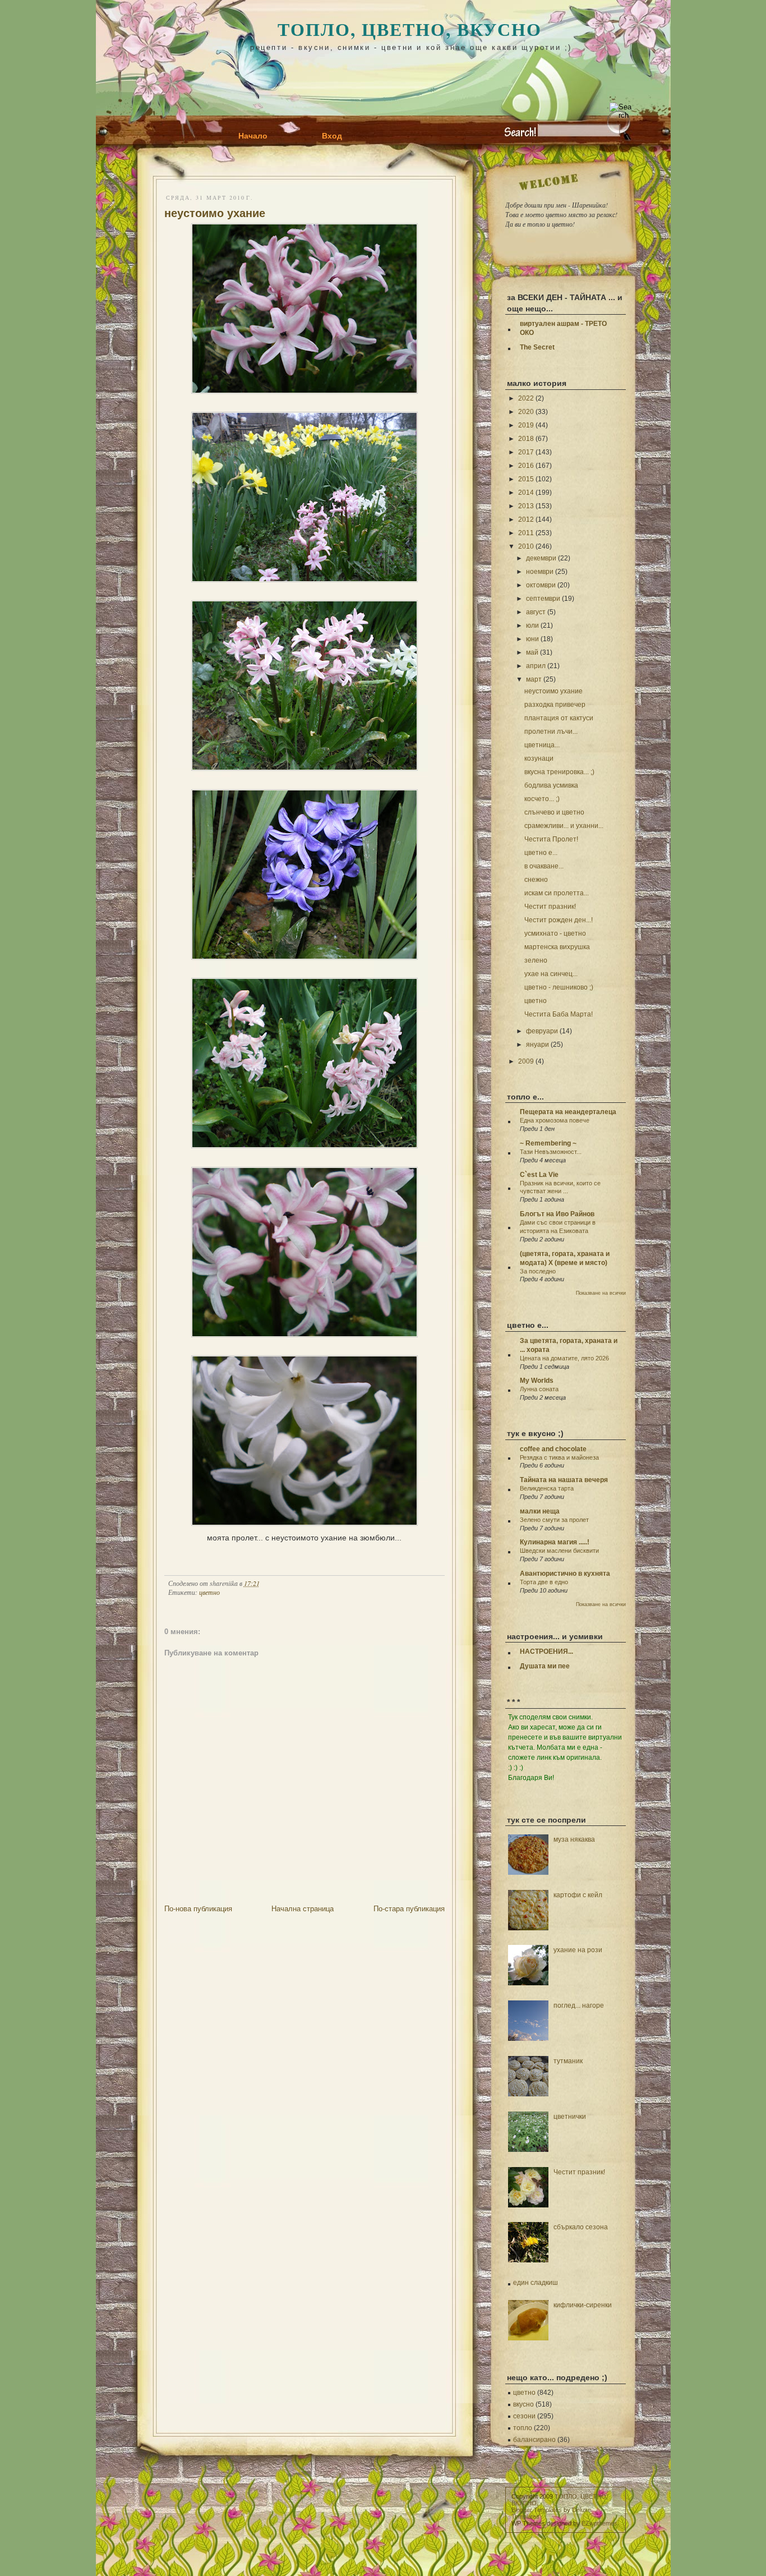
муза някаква (574, 1839)
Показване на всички (601, 1293)
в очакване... (544, 866)
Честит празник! (550, 907)
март (534, 679)
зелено (536, 960)
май (532, 652)
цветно (209, 1592)
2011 (526, 533)
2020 (526, 412)
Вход (332, 136)
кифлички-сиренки (583, 2305)
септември (543, 599)
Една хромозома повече (555, 1120)
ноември (540, 572)
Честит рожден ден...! (559, 920)
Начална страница (303, 1909)
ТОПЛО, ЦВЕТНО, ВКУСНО (410, 29)
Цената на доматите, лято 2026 (564, 1358)
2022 (526, 398)
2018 (526, 439)
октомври (541, 585)
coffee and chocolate (553, 1449)
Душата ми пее (545, 1666)
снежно (536, 880)
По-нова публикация (198, 1909)
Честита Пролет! (551, 839)
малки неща (540, 1511)
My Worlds (537, 1381)
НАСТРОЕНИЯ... (546, 1652)
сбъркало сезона (581, 2227)
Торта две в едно (544, 1582)
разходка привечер (555, 705)
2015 (526, 479)
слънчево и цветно (554, 812)
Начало (253, 136)
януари (537, 1045)
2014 (526, 493)
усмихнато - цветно (555, 933)
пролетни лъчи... (551, 732)
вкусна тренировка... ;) (559, 772)
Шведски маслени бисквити (559, 1551)
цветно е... (541, 853)
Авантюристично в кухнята (565, 1574)
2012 (526, 519)
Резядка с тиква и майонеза (559, 1457)
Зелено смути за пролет (554, 1520)
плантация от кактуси (559, 718)
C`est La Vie (539, 1175)
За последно (538, 1271)
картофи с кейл (578, 1895)
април (536, 666)
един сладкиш (536, 2283)
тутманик (568, 2061)
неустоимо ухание (215, 213)
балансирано (534, 2440)
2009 (526, 1061)
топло (523, 2428)
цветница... (542, 745)
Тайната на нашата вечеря (564, 1480)
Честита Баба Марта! (559, 1014)
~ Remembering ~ (548, 1143)
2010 (526, 546)
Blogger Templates (537, 2510)
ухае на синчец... (551, 974)
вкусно (523, 2404)
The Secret (537, 347)
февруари (542, 1031)
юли (532, 625)
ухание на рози (578, 1950)
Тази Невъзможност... (551, 1152)
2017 (526, 452)
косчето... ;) (542, 799)
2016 (526, 466)
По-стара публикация (409, 1909)
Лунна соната (539, 1389)
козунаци (539, 758)
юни (532, 639)
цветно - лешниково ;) (559, 987)
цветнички (570, 2117)
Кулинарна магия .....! (555, 1542)
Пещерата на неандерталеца (568, 1112)
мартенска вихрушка (557, 947)
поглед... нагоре (579, 2005)
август (536, 612)
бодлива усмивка (551, 785)
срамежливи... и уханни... (564, 826)
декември (541, 558)
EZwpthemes (599, 2523)
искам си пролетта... (557, 893)
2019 (526, 425)
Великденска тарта (547, 1488)
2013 (526, 506)
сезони (524, 2416)
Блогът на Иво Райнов (557, 1214)
